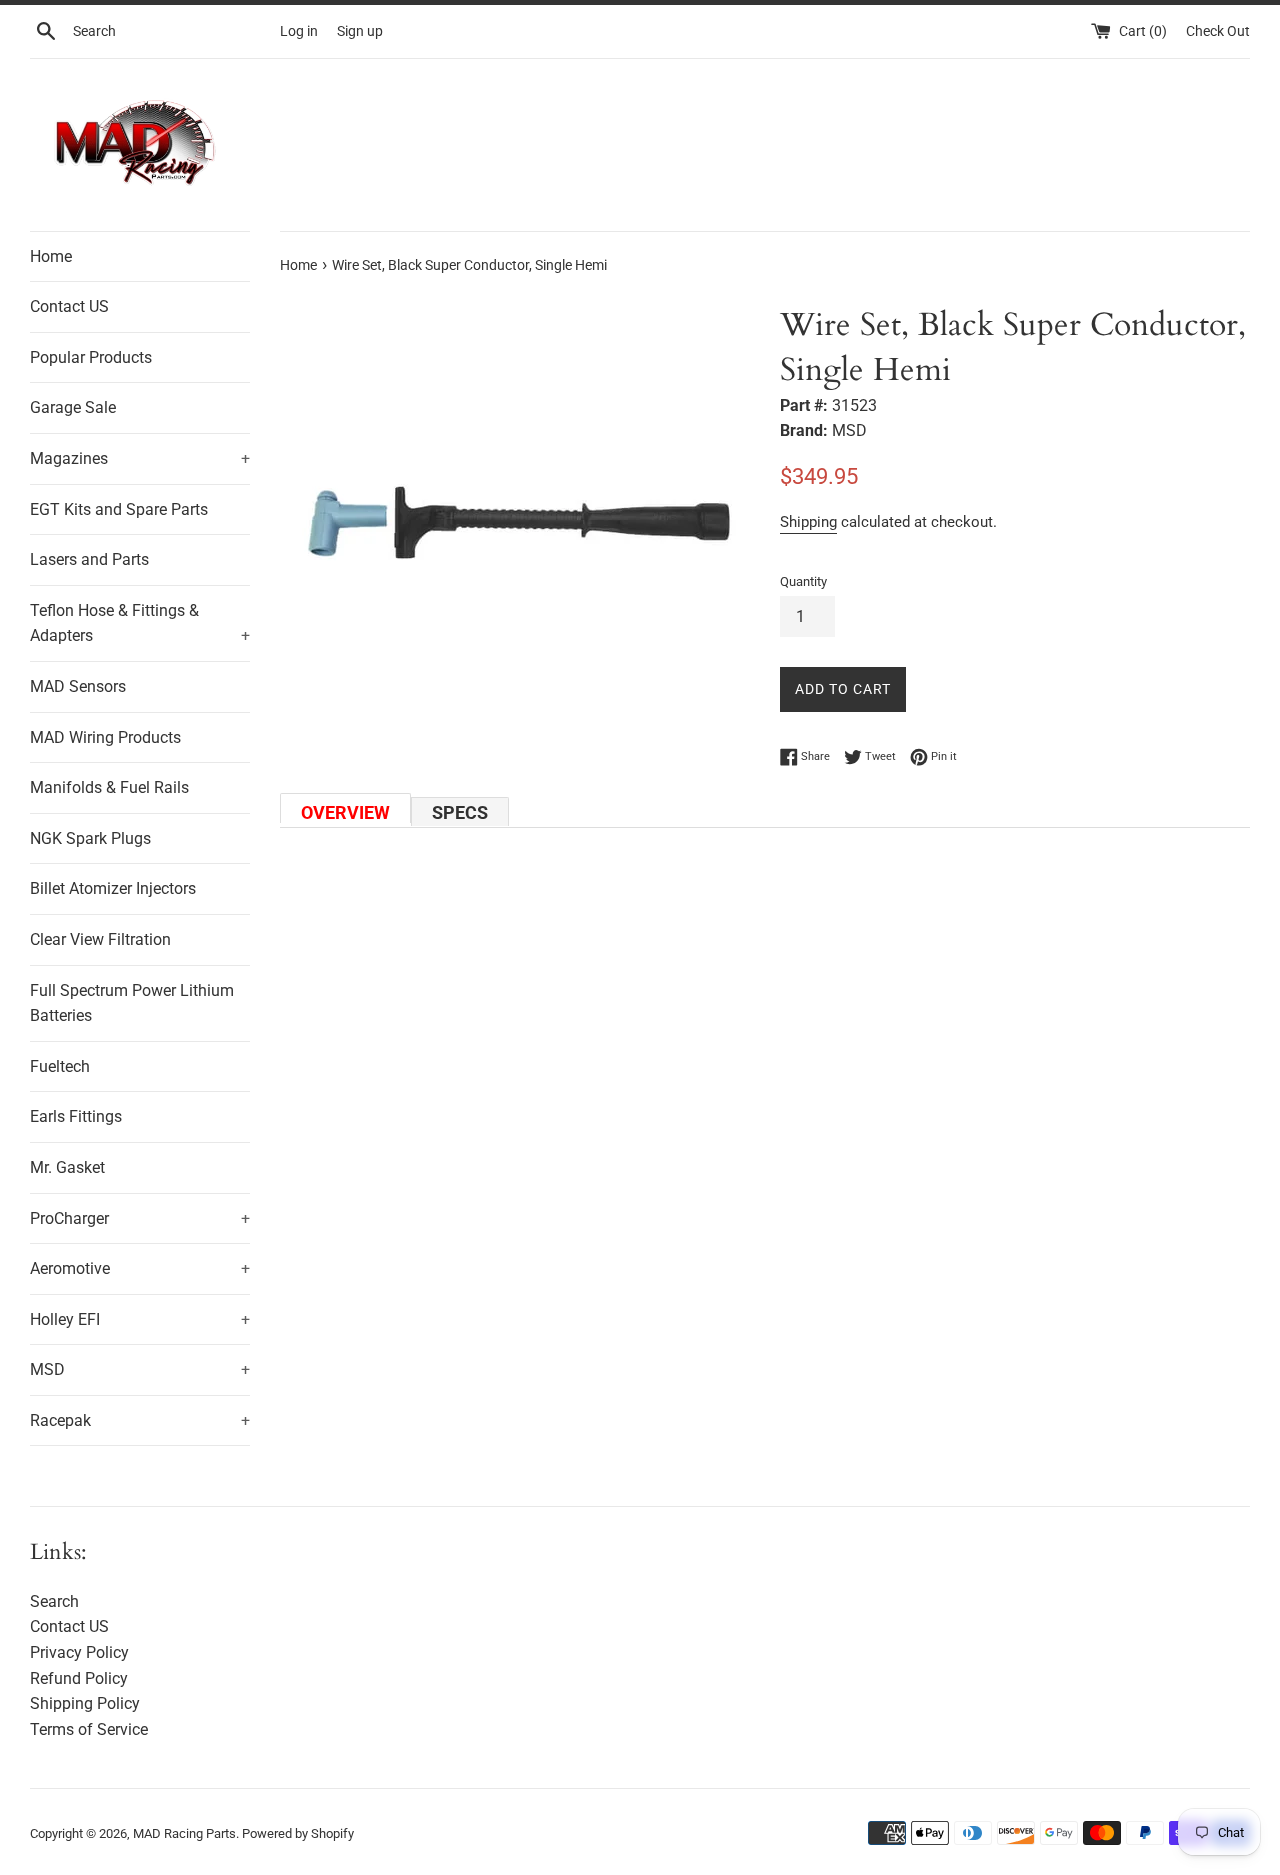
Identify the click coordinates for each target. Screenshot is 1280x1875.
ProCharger (140, 1218)
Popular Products (91, 357)
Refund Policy (79, 1678)
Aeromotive (140, 1268)
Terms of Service (89, 1729)
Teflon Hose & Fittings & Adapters (140, 623)
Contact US (69, 306)
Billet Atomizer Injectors (113, 888)
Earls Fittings (76, 1116)
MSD (140, 1369)
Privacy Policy (79, 1652)
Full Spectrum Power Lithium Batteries (132, 1003)
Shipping (808, 522)
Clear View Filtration (100, 939)
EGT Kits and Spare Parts (119, 509)
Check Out (1218, 31)
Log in (299, 31)
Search (54, 1601)
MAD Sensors (78, 686)
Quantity (803, 581)
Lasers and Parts (89, 559)
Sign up (360, 31)
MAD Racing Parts (184, 1833)
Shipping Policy (85, 1703)
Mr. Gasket (67, 1167)
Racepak (140, 1420)
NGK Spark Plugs (90, 838)
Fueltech (60, 1066)
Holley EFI (140, 1319)
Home (51, 256)
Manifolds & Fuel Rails (109, 787)
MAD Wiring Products (105, 737)
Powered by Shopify (298, 1833)
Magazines (140, 458)
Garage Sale (73, 407)
